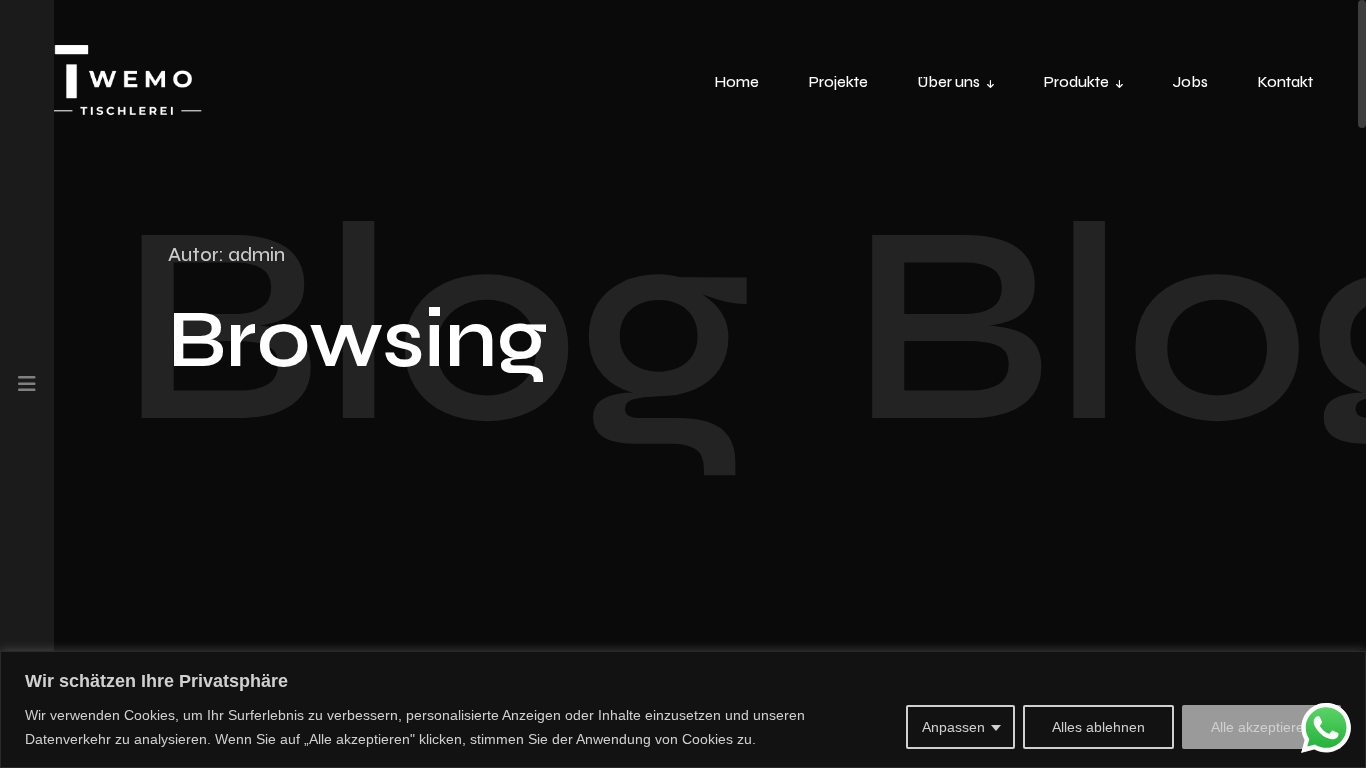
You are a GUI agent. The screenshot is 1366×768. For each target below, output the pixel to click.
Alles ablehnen (1098, 727)
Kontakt (1285, 82)
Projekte (838, 82)
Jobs (1190, 82)
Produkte (1076, 82)
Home (737, 82)
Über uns (949, 82)
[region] (683, 709)
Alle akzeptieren (1261, 727)
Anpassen (953, 727)
